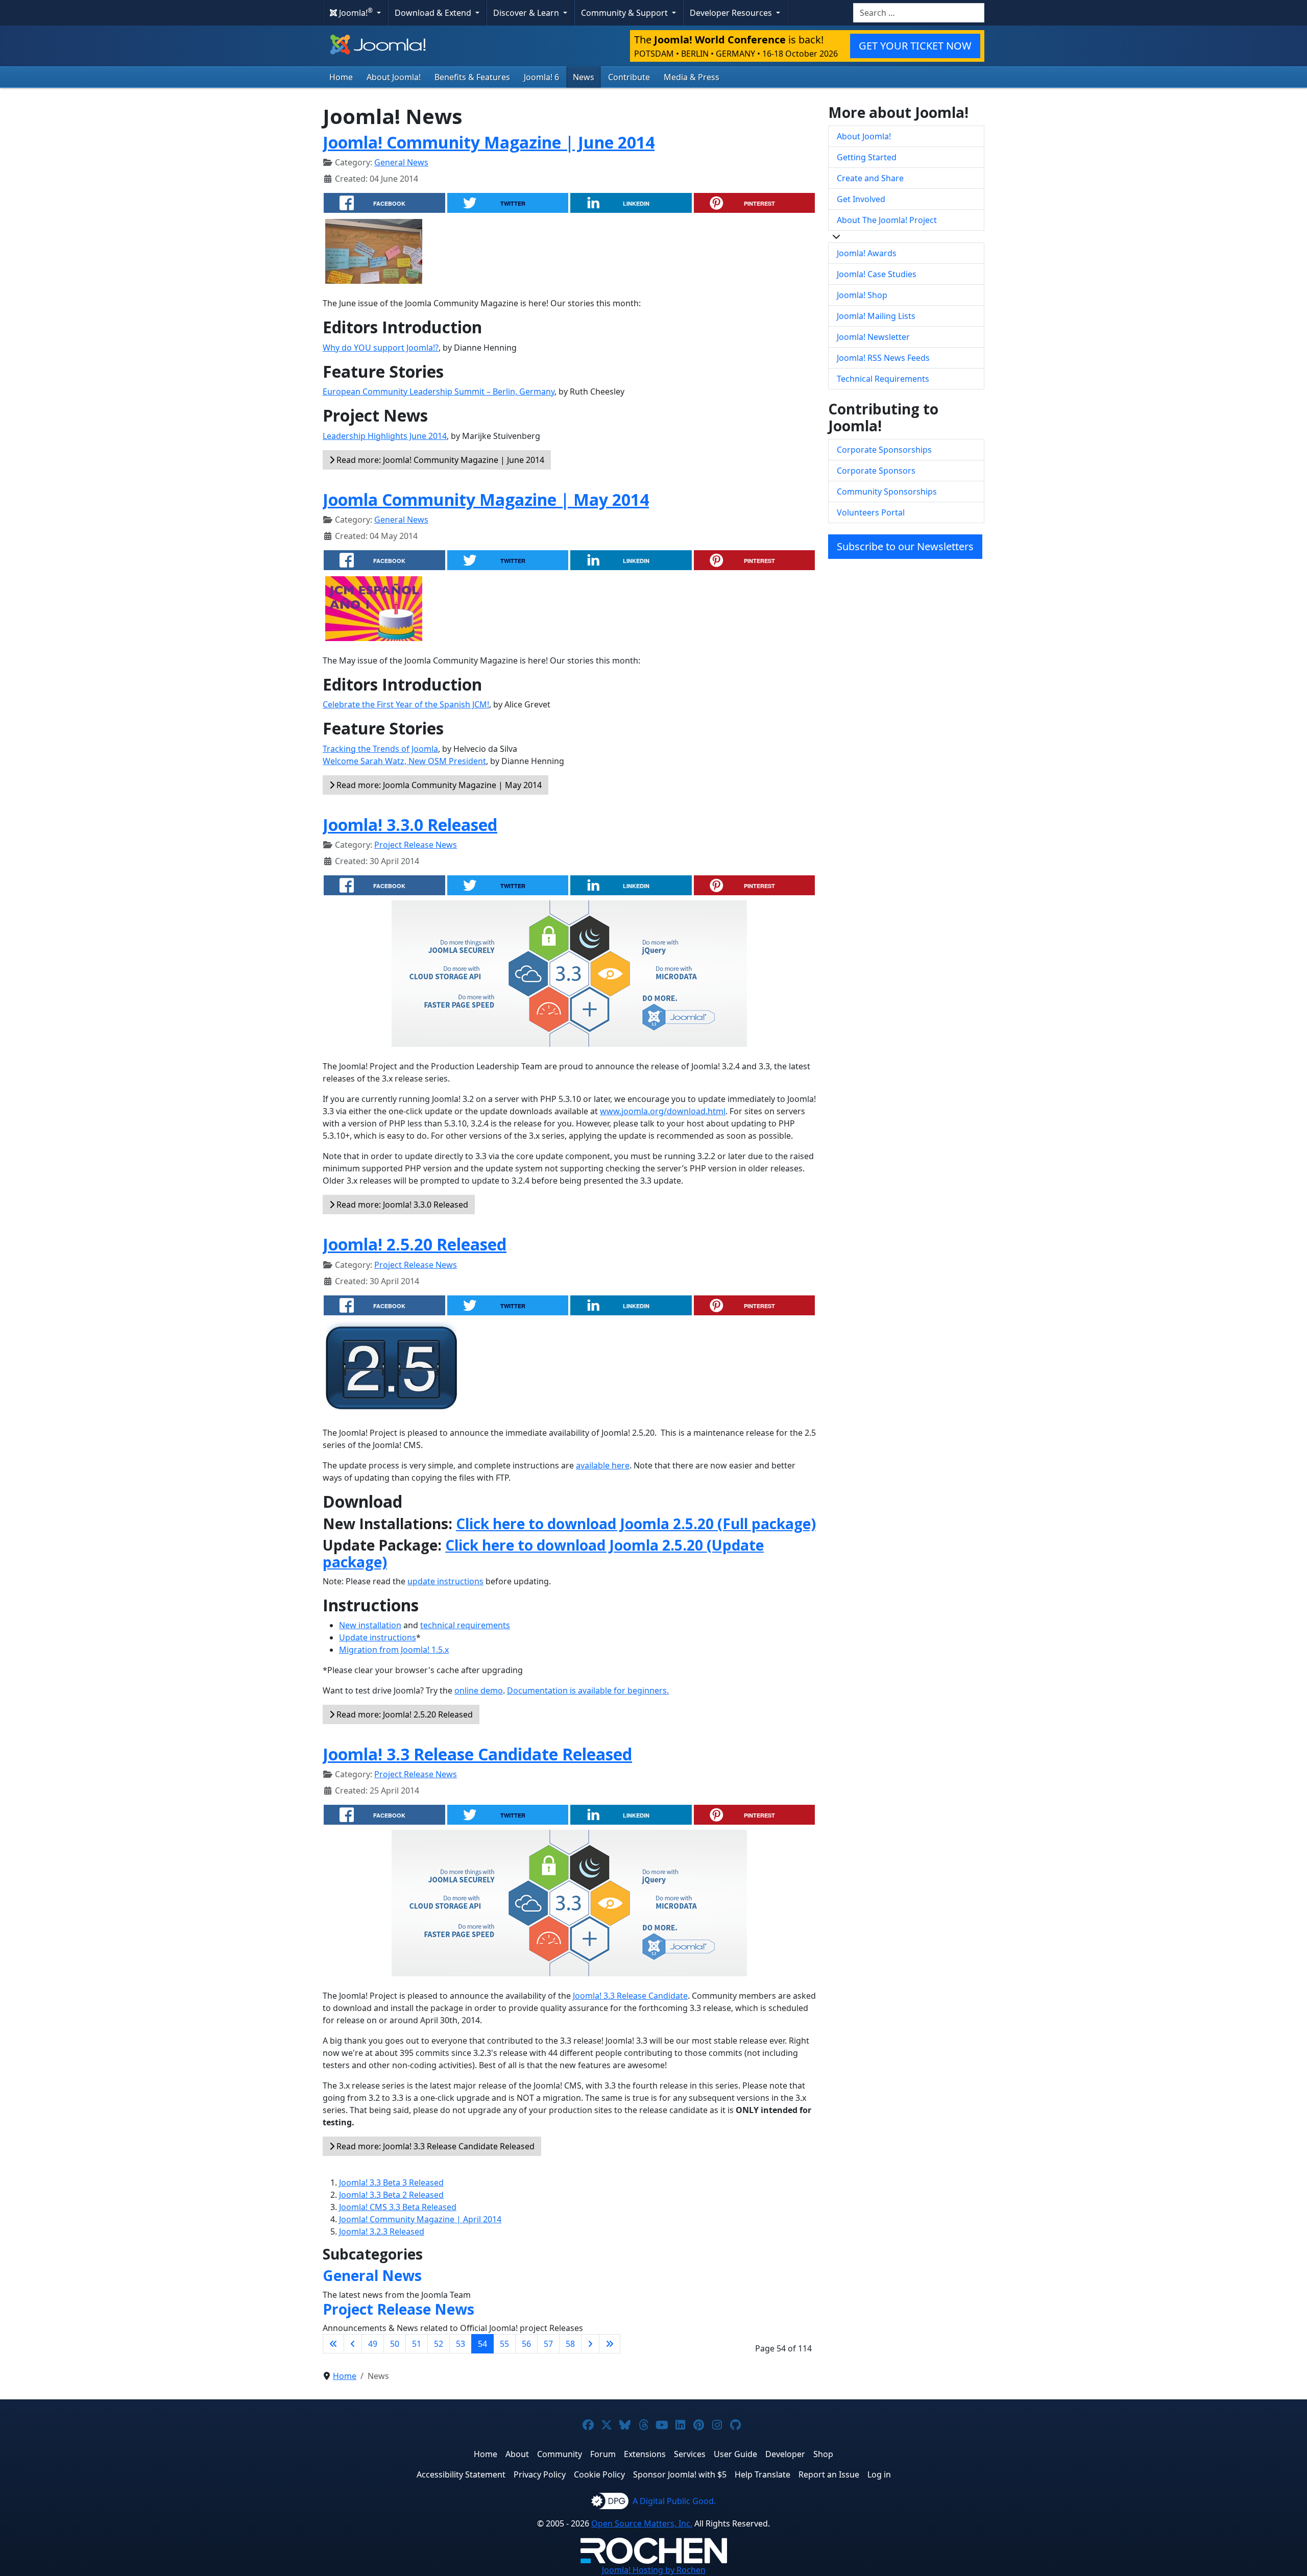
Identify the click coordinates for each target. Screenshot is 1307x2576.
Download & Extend (434, 13)
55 (504, 2344)
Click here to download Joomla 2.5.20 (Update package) (543, 1554)
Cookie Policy (599, 2474)
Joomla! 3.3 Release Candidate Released (477, 1754)
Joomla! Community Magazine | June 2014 (489, 142)
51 (417, 2344)
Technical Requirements (883, 379)
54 (482, 2344)
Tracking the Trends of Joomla (380, 749)
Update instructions (378, 1637)
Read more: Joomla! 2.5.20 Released (404, 1714)
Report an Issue (829, 2474)
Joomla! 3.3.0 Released (410, 825)
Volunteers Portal (871, 512)
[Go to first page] (333, 2344)
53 (461, 2344)
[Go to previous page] (353, 2344)
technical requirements (465, 1625)
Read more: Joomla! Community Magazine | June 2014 (439, 460)
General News (401, 162)
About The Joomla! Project (887, 220)
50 (395, 2344)
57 (548, 2344)
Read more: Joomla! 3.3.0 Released (401, 1205)
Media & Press (692, 77)
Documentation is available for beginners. (588, 1690)
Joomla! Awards (867, 253)
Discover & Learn (527, 13)
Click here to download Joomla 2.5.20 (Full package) (636, 1524)
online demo (479, 1690)
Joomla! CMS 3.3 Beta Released (398, 2207)
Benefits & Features (472, 77)
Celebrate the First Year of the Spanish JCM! (406, 704)
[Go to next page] (590, 2344)
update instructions (445, 1581)
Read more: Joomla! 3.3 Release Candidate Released (434, 2146)
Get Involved (861, 199)
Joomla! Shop (862, 295)
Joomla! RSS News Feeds (883, 358)
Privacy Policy (540, 2474)
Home (341, 77)
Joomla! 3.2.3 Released (382, 2231)
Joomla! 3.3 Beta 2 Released (391, 2195)
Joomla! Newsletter (873, 337)
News (584, 77)
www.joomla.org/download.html (663, 1111)
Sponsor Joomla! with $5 (680, 2474)
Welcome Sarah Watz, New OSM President (404, 761)
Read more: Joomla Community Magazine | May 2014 (438, 785)
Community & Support (625, 13)
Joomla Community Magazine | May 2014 (486, 499)
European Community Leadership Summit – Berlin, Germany (439, 391)
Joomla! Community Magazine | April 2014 (420, 2219)
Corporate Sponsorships (884, 450)
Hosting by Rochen (654, 2570)
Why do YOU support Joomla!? (381, 348)
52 (439, 2344)
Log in (879, 2474)
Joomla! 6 (541, 77)
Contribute (629, 77)
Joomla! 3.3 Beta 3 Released (391, 2182)
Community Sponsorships (887, 492)
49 (373, 2344)
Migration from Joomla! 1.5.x (394, 1650)
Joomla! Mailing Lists (876, 316)
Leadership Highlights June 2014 (385, 436)
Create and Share (870, 178)
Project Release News (416, 845)
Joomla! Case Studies (877, 274)
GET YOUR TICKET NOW (915, 46)
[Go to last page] (610, 2344)
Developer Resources (732, 13)
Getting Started (867, 157)
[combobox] (919, 13)
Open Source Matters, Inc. (642, 2523)
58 (570, 2344)
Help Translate (763, 2474)
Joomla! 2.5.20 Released (415, 1244)
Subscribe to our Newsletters (905, 546)
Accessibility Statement (461, 2474)
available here (603, 1465)
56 (526, 2344)
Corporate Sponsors (876, 471)
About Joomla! (394, 77)
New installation (370, 1625)
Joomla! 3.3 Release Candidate (630, 1996)
